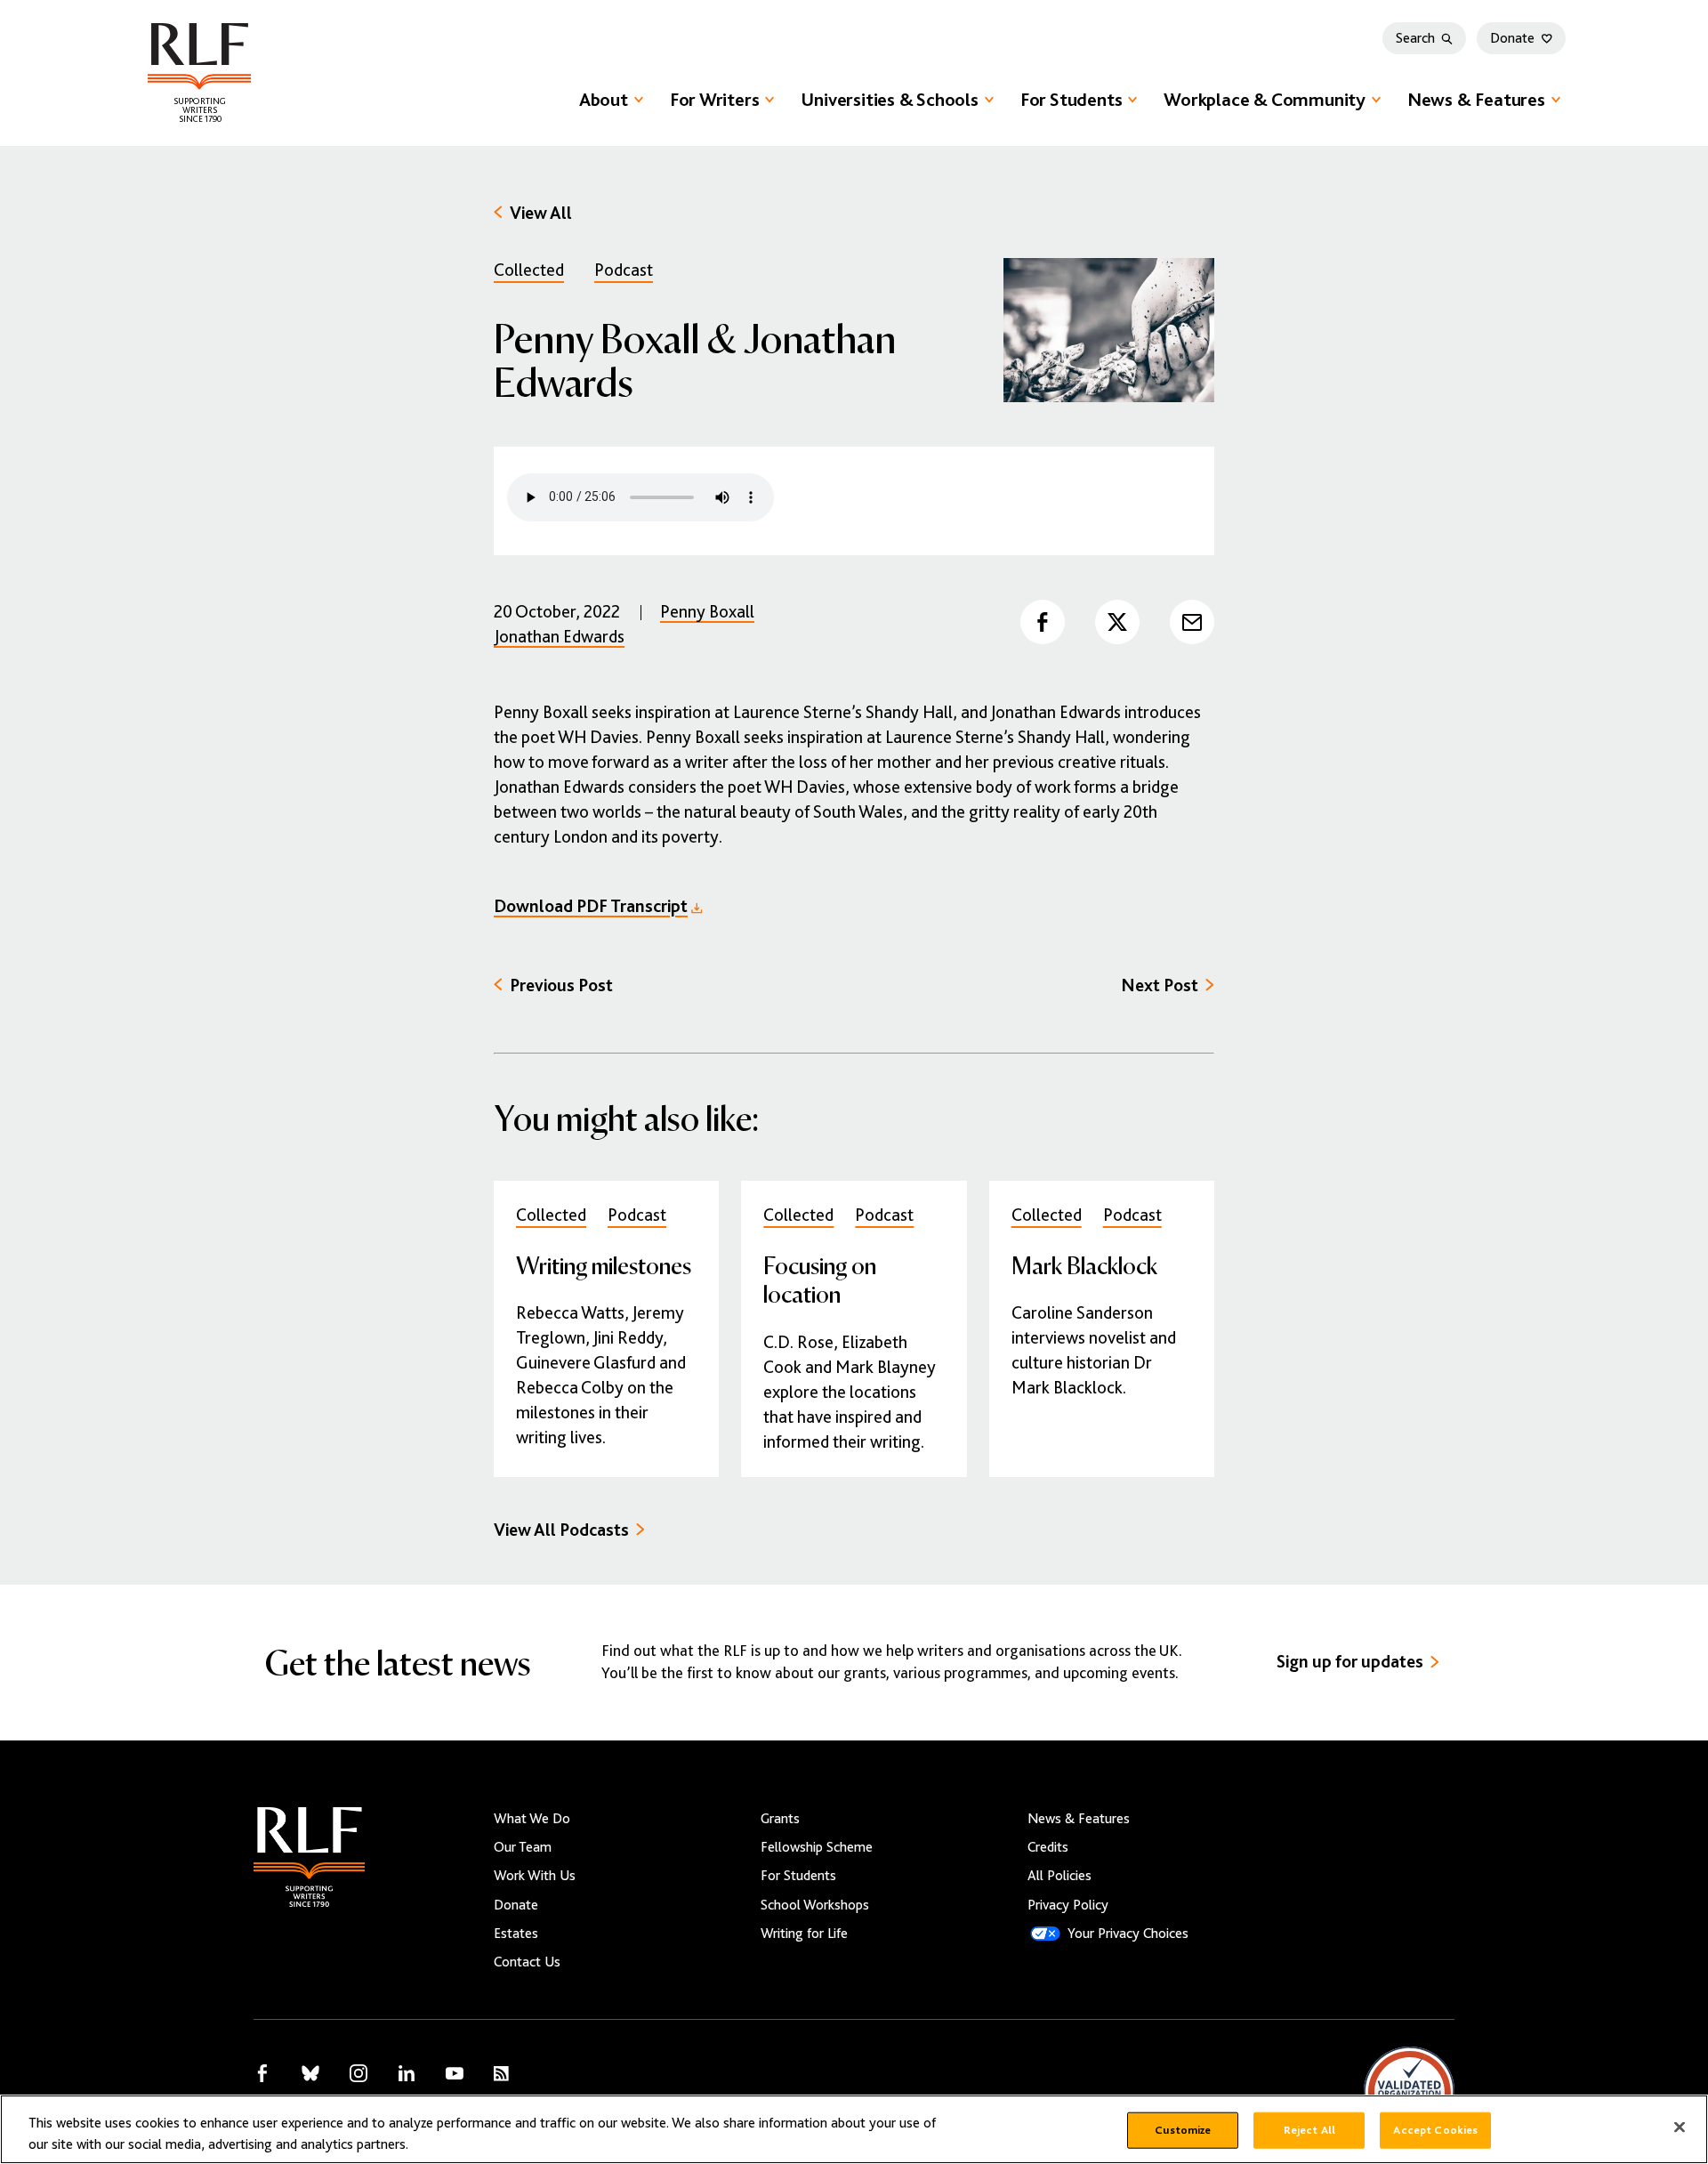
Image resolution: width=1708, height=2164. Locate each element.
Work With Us (535, 1876)
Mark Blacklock (1084, 1264)
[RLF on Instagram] (359, 2073)
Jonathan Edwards (559, 637)
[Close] (1680, 2128)
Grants (780, 1819)
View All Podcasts (561, 1530)
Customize (1183, 2130)
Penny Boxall (707, 612)
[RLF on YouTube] (455, 2073)
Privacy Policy (1068, 1905)
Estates (516, 1934)
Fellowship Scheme (817, 1847)
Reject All (1309, 2130)
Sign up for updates (1350, 1662)
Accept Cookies (1435, 2130)
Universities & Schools (889, 100)
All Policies (1059, 1876)
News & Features (1476, 100)
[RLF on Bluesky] (310, 2073)
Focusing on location (820, 1279)
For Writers (715, 100)
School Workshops (815, 1905)
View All (541, 213)
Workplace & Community (1265, 100)
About (604, 100)
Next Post (1160, 985)
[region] (854, 2129)
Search (1415, 38)
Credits (1048, 1847)
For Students (1071, 100)
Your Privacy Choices (1128, 1934)
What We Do (532, 1819)
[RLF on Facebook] (262, 2073)
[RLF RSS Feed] (501, 2074)
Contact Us (527, 1962)
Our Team (523, 1847)
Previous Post (561, 985)
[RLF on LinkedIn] (407, 2073)
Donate (1512, 38)
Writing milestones (604, 1264)
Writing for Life (804, 1934)
